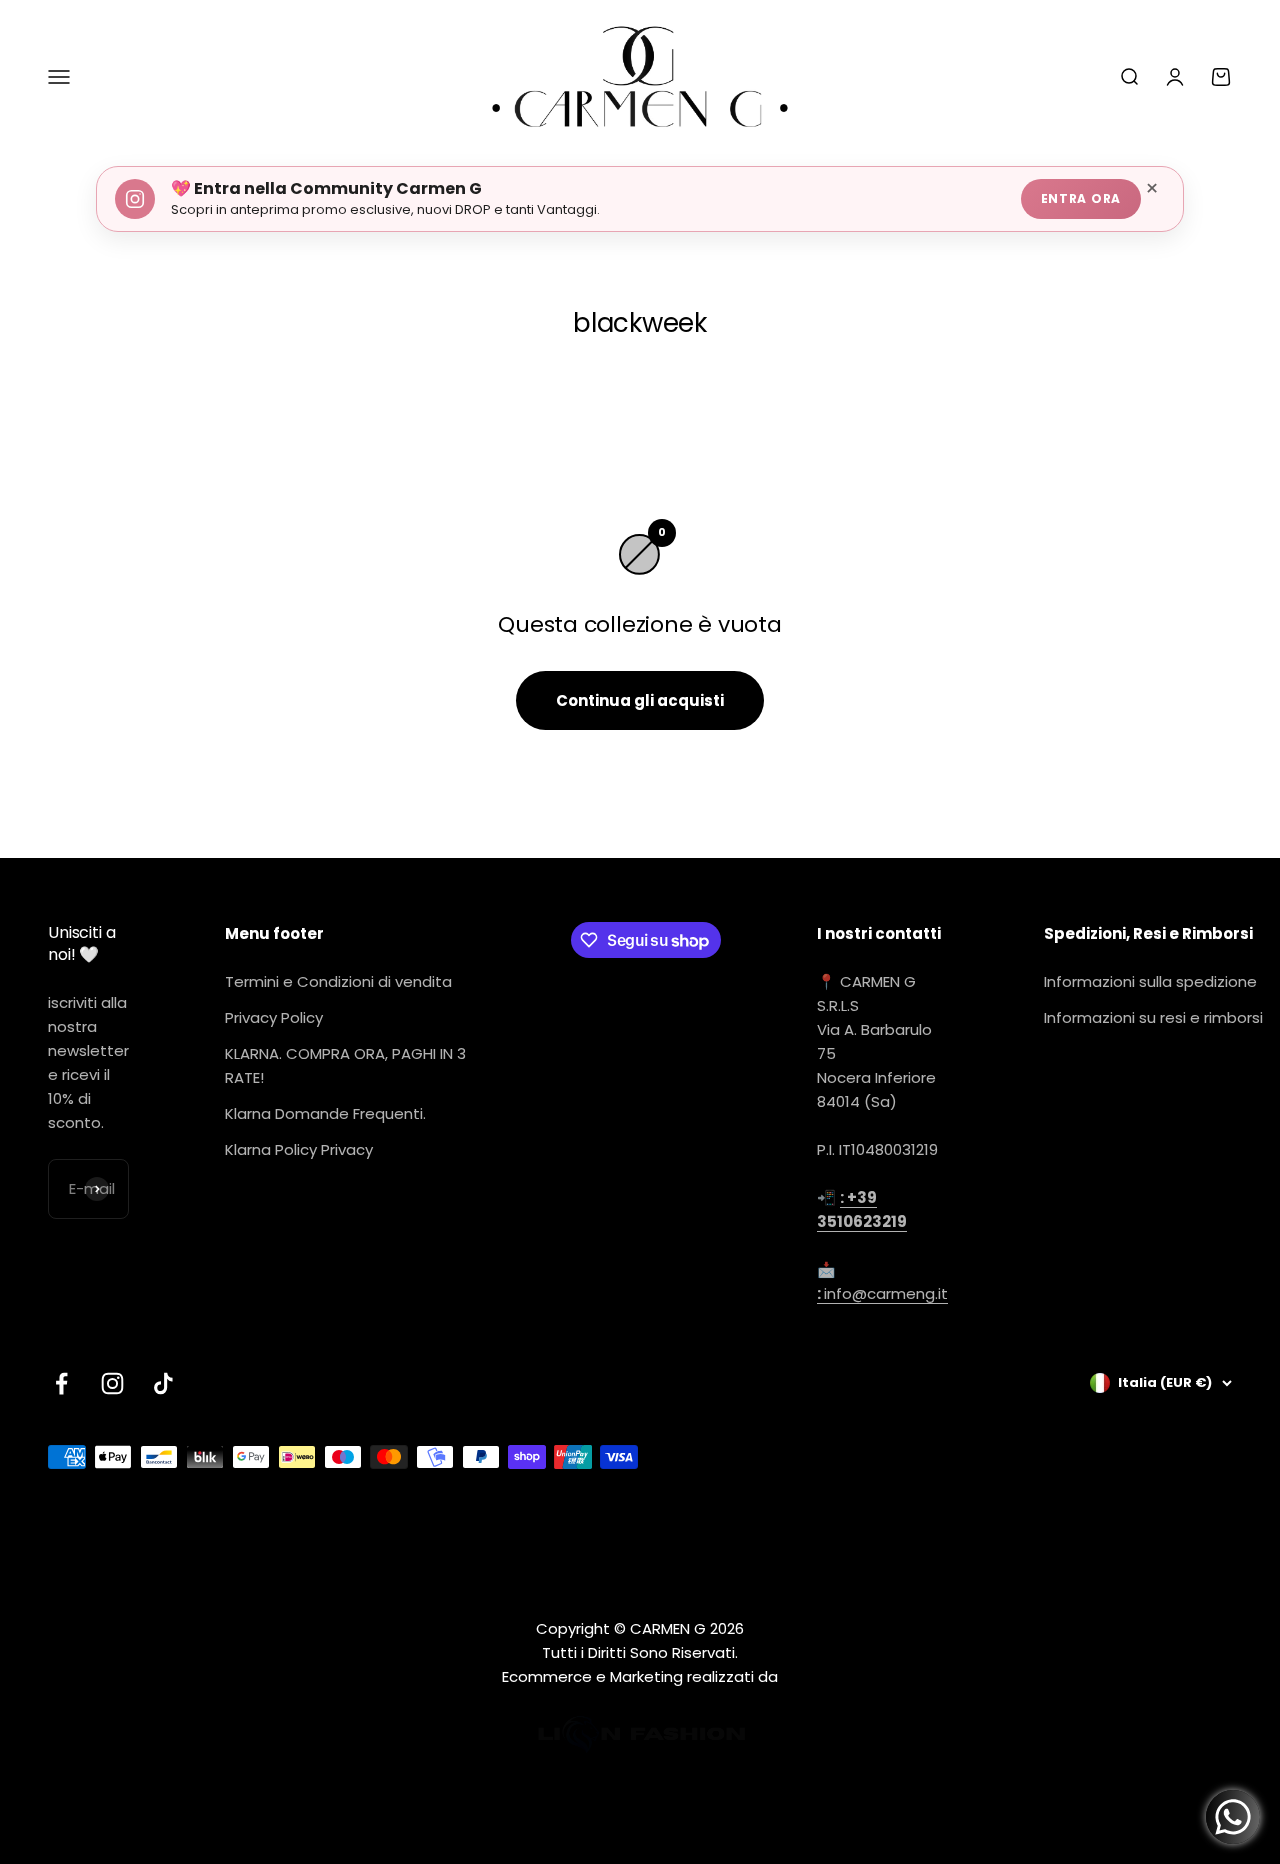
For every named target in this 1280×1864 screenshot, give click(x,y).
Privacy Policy (274, 1017)
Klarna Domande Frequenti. (325, 1113)
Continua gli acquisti (640, 700)
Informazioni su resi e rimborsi (1153, 1017)
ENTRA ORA (1081, 198)
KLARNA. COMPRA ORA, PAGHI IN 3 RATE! (345, 1065)
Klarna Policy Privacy (299, 1149)
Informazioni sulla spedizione (1150, 981)
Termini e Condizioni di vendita (338, 981)
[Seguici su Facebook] (61, 1383)
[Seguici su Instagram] (112, 1383)
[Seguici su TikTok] (163, 1383)
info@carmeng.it (882, 1293)
